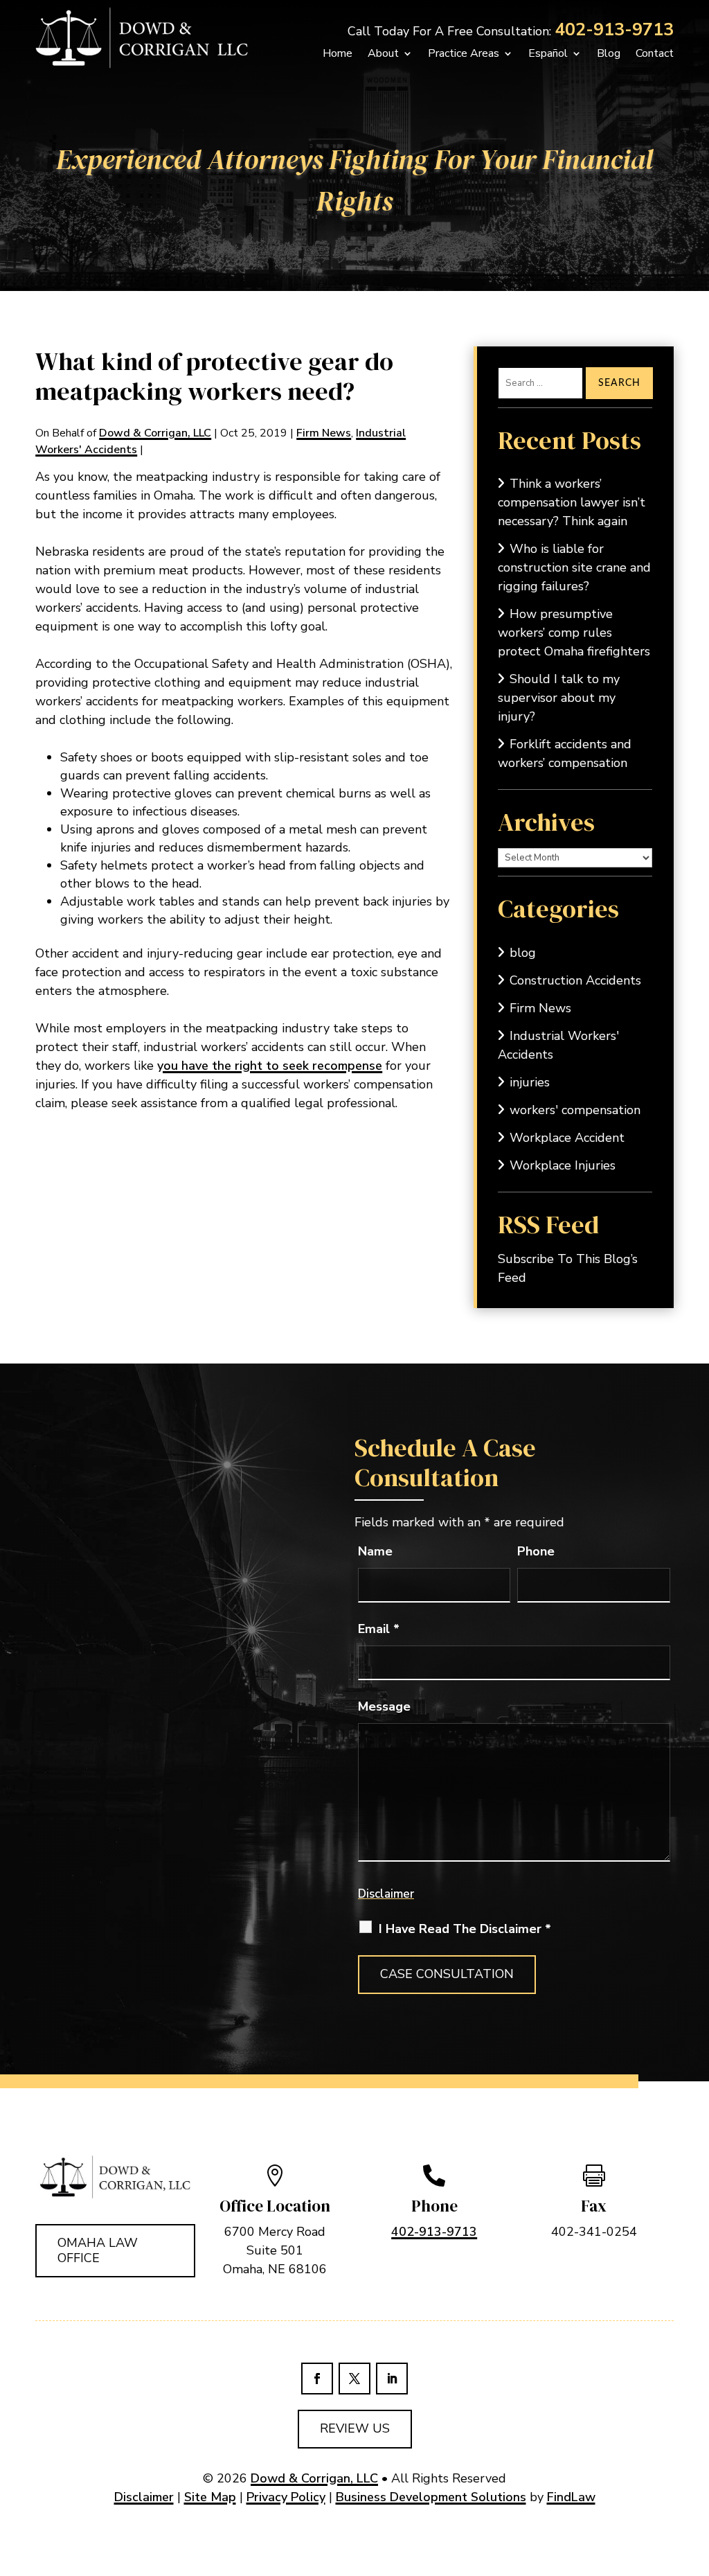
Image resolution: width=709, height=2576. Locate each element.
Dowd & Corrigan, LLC (155, 433)
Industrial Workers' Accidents (558, 1045)
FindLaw (571, 2497)
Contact (655, 53)
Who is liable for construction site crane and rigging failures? (574, 567)
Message (384, 1706)
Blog (609, 53)
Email (379, 1629)
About (383, 53)
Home (338, 53)
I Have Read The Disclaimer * (465, 1929)
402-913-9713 (614, 30)
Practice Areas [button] (464, 53)
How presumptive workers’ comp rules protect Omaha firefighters (574, 633)
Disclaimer (386, 1894)
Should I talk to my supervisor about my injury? (559, 698)
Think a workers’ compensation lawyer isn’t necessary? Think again (572, 502)
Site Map (210, 2497)
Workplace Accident (567, 1138)
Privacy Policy (286, 2497)
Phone (536, 1551)
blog (523, 953)
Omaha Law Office (98, 2250)
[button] (680, 2547)
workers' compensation (575, 1110)
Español (548, 53)
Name (375, 1551)
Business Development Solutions (431, 2497)
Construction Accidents (575, 980)
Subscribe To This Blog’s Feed (568, 1268)
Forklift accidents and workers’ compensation (565, 753)
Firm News (324, 433)
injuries (530, 1082)
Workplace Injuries (563, 1165)
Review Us (355, 2428)
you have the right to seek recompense (270, 1066)
